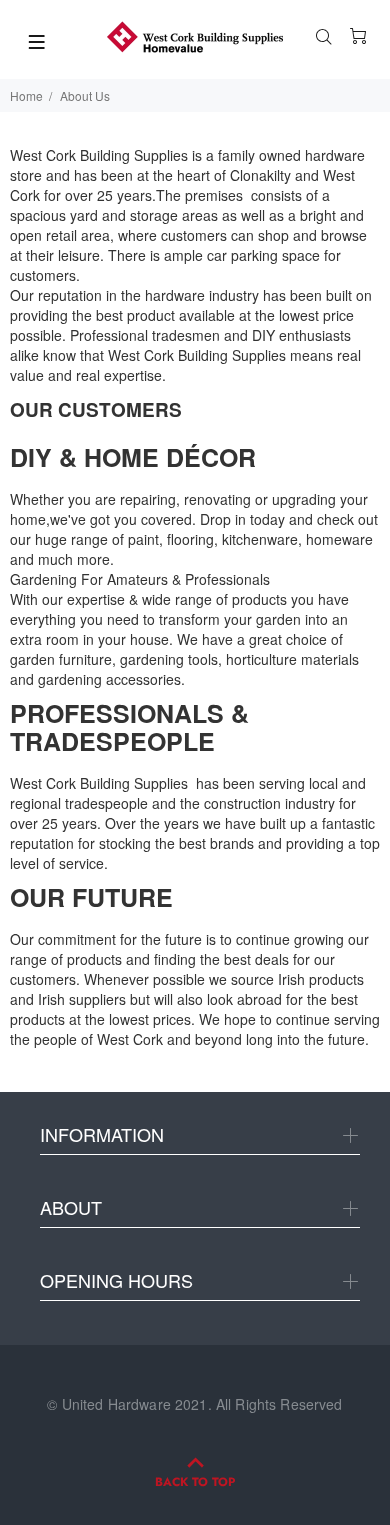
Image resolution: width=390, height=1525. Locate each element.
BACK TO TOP (195, 1482)
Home (26, 95)
